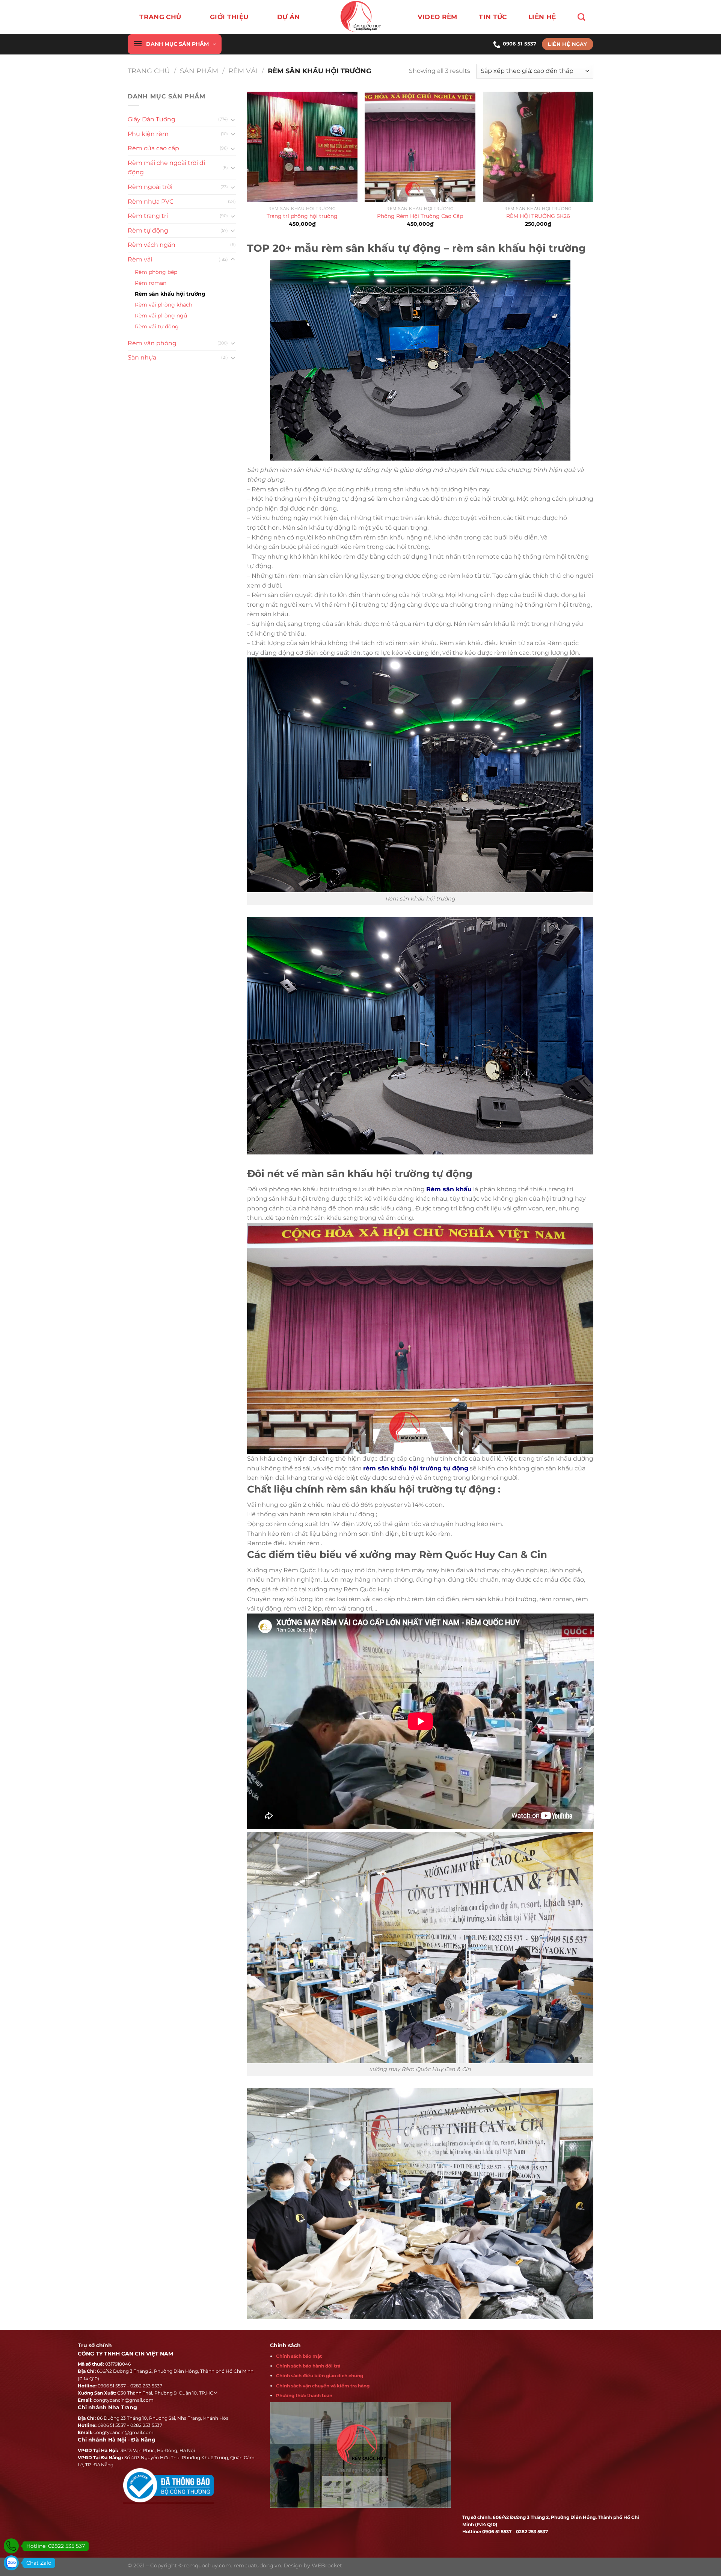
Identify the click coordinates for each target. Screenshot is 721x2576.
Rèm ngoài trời (150, 187)
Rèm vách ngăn (152, 245)
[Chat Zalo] (11, 2563)
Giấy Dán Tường (152, 119)
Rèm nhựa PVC (151, 202)
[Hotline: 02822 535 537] (11, 2546)
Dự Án (289, 17)
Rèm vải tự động (157, 326)
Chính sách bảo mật (299, 2356)
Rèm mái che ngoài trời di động (166, 168)
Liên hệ (542, 17)
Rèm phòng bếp (156, 272)
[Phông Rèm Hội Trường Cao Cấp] (420, 147)
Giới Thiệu (229, 17)
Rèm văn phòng (152, 343)
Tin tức (493, 17)
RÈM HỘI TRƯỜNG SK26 (538, 216)
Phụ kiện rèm (148, 134)
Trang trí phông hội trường (302, 216)
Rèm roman (151, 283)
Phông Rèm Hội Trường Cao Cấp (420, 216)
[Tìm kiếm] (581, 17)
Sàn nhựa (142, 357)
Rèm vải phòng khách (164, 305)
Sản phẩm (199, 71)
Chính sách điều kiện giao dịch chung (320, 2376)
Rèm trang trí (148, 216)
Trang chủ (160, 17)
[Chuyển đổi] (233, 119)
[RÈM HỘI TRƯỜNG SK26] (538, 147)
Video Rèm (437, 17)
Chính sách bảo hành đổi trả (308, 2366)
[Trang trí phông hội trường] (302, 147)
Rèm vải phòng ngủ (161, 316)
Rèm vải (243, 71)
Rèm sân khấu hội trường (170, 294)
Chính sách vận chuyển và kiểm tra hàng (323, 2386)
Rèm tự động (148, 230)
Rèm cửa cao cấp (153, 148)
